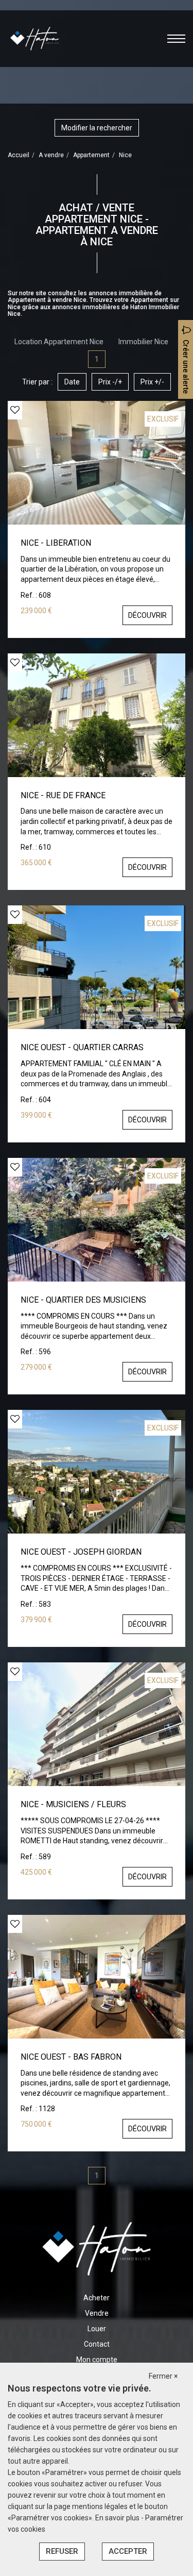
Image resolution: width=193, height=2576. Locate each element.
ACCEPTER (128, 2551)
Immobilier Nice (143, 342)
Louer (97, 2329)
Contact (97, 2344)
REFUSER (62, 2551)
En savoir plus (118, 2518)
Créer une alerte (186, 367)
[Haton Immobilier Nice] (34, 38)
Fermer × (163, 2376)
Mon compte (97, 2360)
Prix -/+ (110, 382)
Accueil (19, 155)
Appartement (91, 155)
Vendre (97, 2313)
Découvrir (147, 615)
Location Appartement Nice (59, 342)
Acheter (97, 2298)
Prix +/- (152, 382)
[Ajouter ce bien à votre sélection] (15, 410)
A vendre (51, 155)
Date (72, 382)
